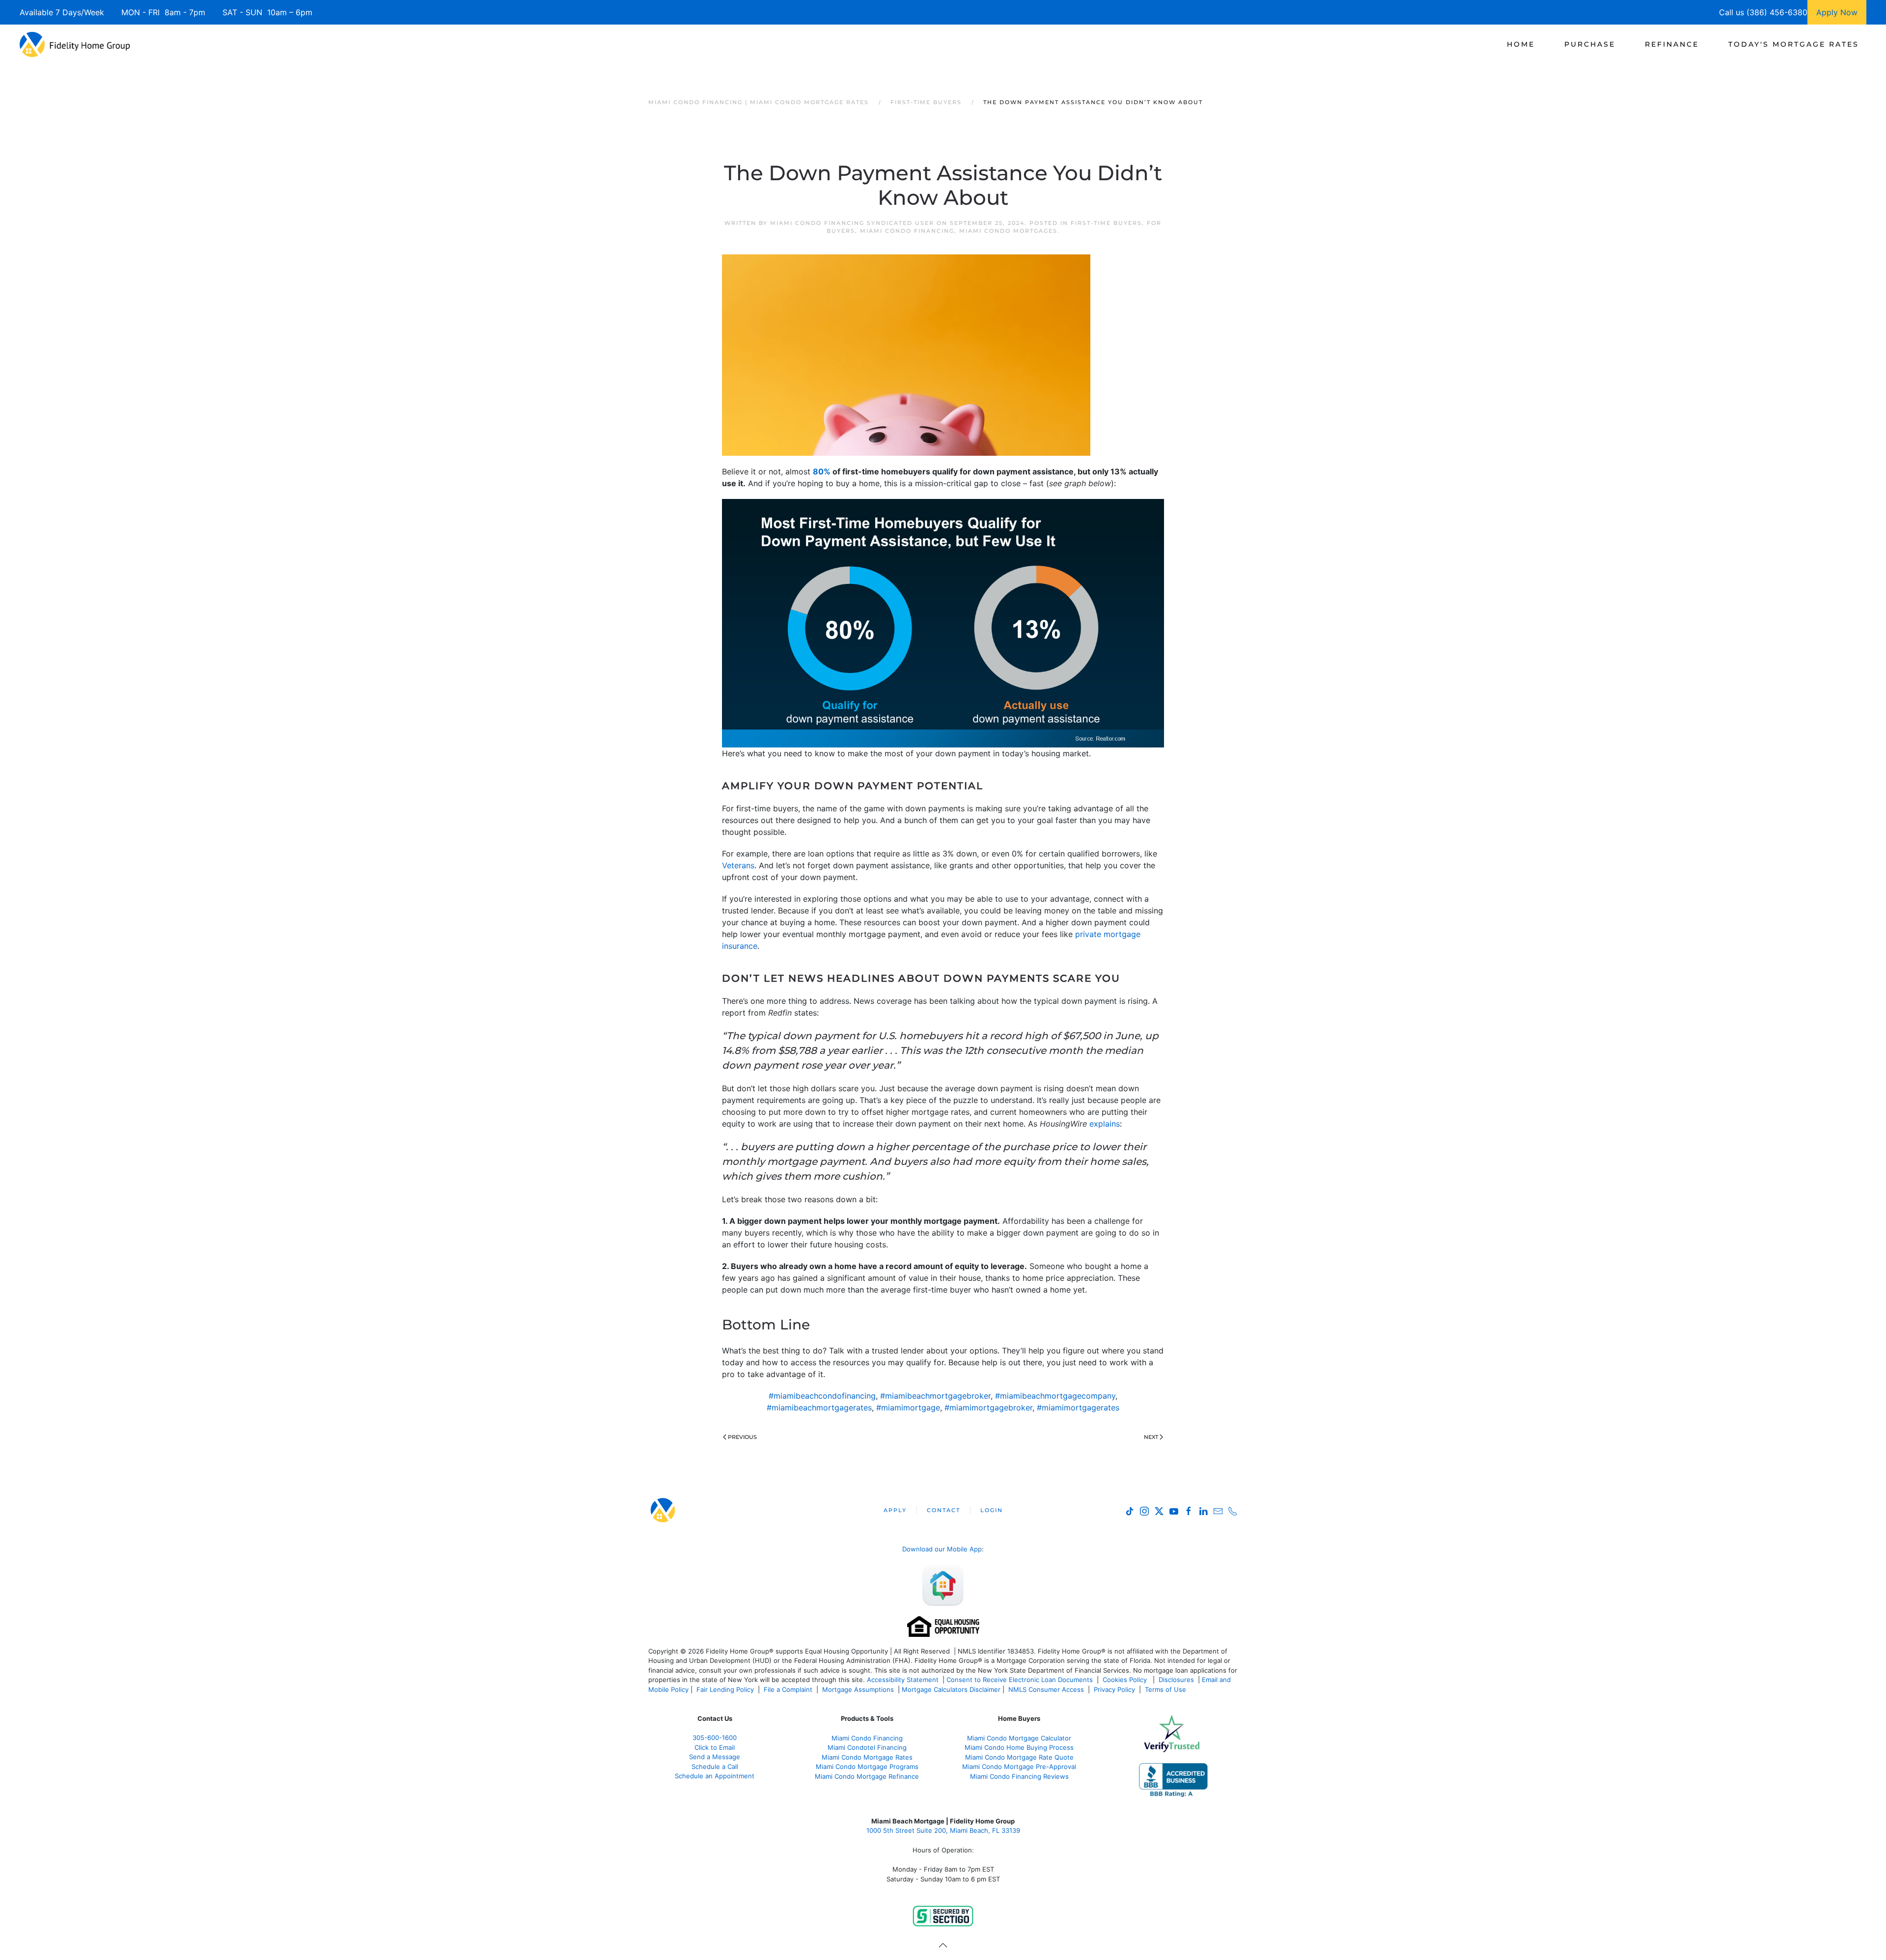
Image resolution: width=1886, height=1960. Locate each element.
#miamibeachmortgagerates (819, 1408)
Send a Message (715, 1757)
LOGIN (992, 1510)
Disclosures (1176, 1680)
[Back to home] (75, 44)
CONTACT (943, 1510)
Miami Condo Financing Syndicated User (852, 223)
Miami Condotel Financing (867, 1747)
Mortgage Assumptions (858, 1689)
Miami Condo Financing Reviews (1019, 1776)
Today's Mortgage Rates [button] (1794, 44)
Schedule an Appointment (715, 1776)
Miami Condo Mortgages (1008, 231)
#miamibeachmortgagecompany (1055, 1396)
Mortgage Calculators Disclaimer (951, 1689)
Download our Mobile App (942, 1549)
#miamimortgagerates (1078, 1408)
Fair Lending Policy (725, 1689)
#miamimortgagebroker (988, 1408)
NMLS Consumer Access (1046, 1689)
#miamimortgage (908, 1408)
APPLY (895, 1510)
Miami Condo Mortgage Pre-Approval (1019, 1767)
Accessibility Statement (903, 1680)
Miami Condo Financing (907, 231)
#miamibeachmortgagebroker (935, 1396)
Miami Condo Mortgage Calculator (1019, 1738)
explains (1105, 1124)
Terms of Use (1166, 1689)
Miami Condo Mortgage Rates (867, 1757)
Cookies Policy (1126, 1680)
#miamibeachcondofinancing (822, 1396)
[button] (943, 1945)
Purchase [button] (1590, 44)
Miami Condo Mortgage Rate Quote (1019, 1757)
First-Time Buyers (1106, 223)
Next (1151, 1437)
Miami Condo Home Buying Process (1019, 1747)
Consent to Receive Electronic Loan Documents (1020, 1680)
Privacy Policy (1114, 1689)
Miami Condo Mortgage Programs (867, 1767)
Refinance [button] (1672, 44)
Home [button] (1521, 44)
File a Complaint (789, 1689)
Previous (742, 1437)
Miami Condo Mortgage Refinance (867, 1776)
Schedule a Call (715, 1767)
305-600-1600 (715, 1738)
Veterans (738, 865)
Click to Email (715, 1747)
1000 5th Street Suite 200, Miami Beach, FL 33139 (943, 1830)
